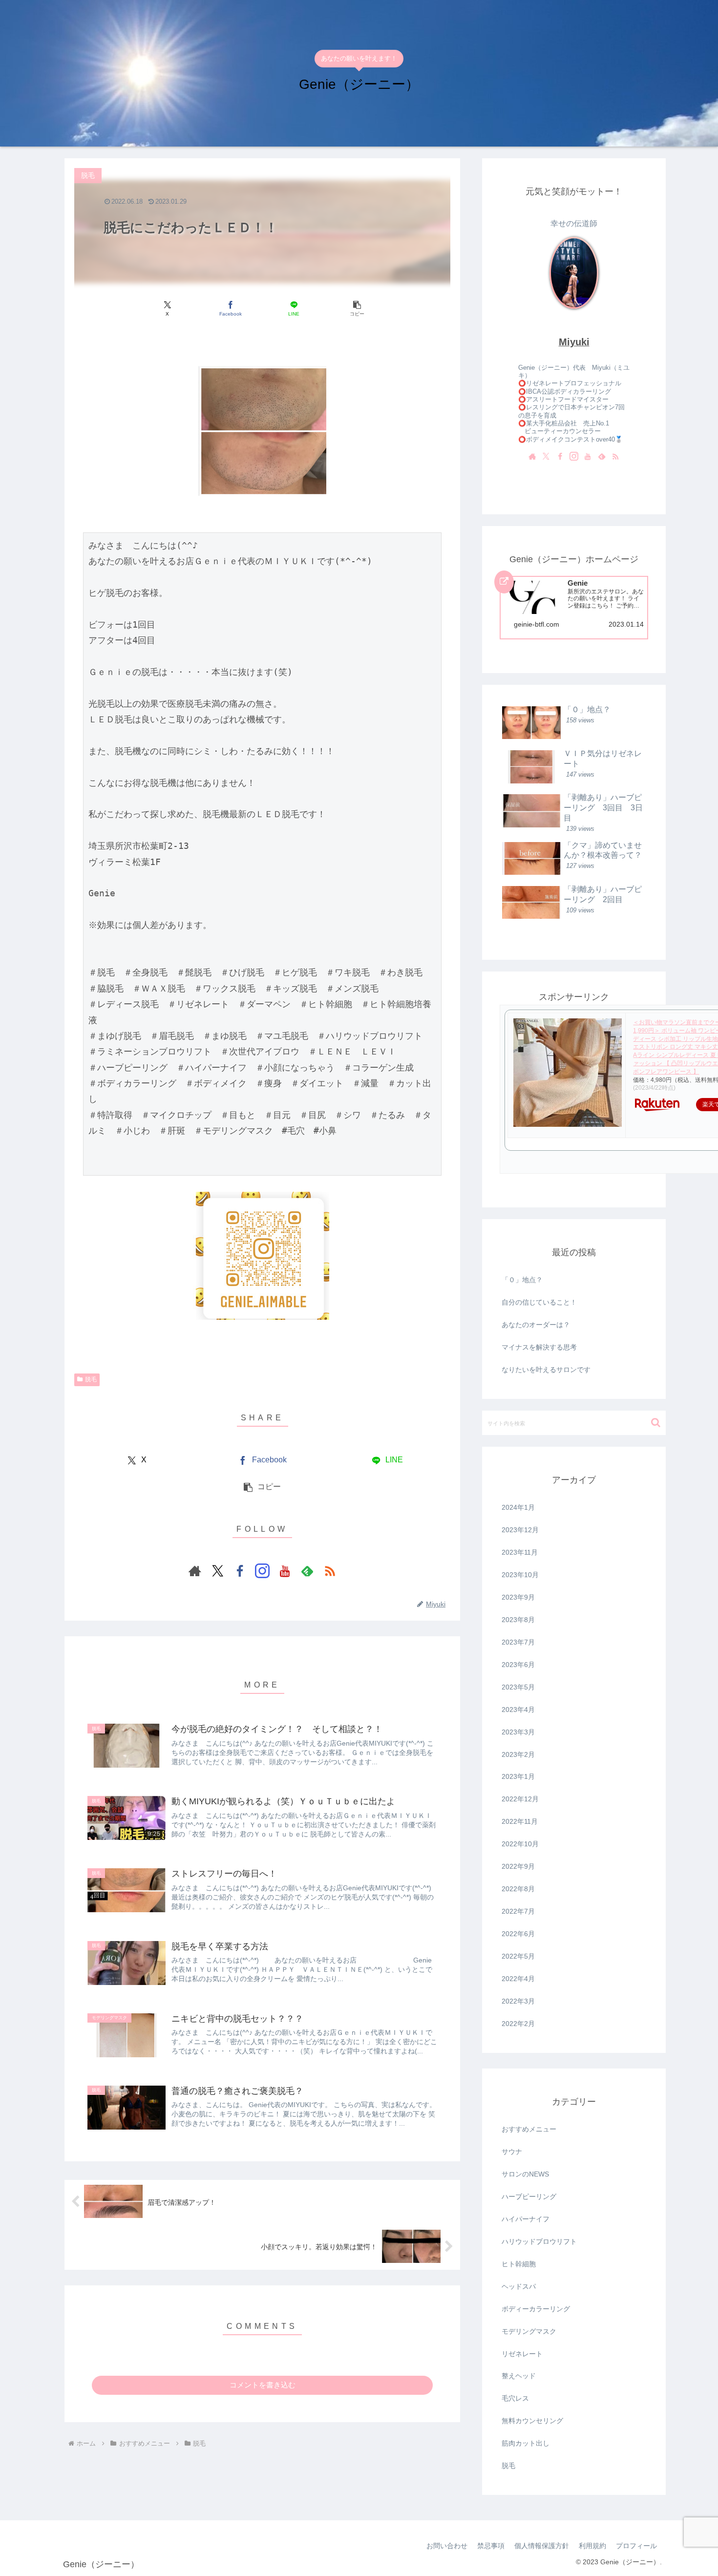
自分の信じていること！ (539, 1302)
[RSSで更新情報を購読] (330, 1571)
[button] (357, 308)
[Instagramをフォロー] (262, 1571)
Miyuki (574, 342)
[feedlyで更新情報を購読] (307, 1571)
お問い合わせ (447, 2546)
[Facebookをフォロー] (240, 1571)
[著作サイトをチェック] (195, 1571)
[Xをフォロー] (217, 1571)
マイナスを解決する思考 (539, 1347)
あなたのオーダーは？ (536, 1325)
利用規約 (592, 2546)
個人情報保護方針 (542, 2546)
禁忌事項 (491, 2546)
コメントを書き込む (263, 2385)
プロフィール (636, 2546)
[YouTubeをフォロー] (285, 1571)
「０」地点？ (522, 1280)
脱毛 (91, 1379)
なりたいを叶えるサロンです (546, 1370)
